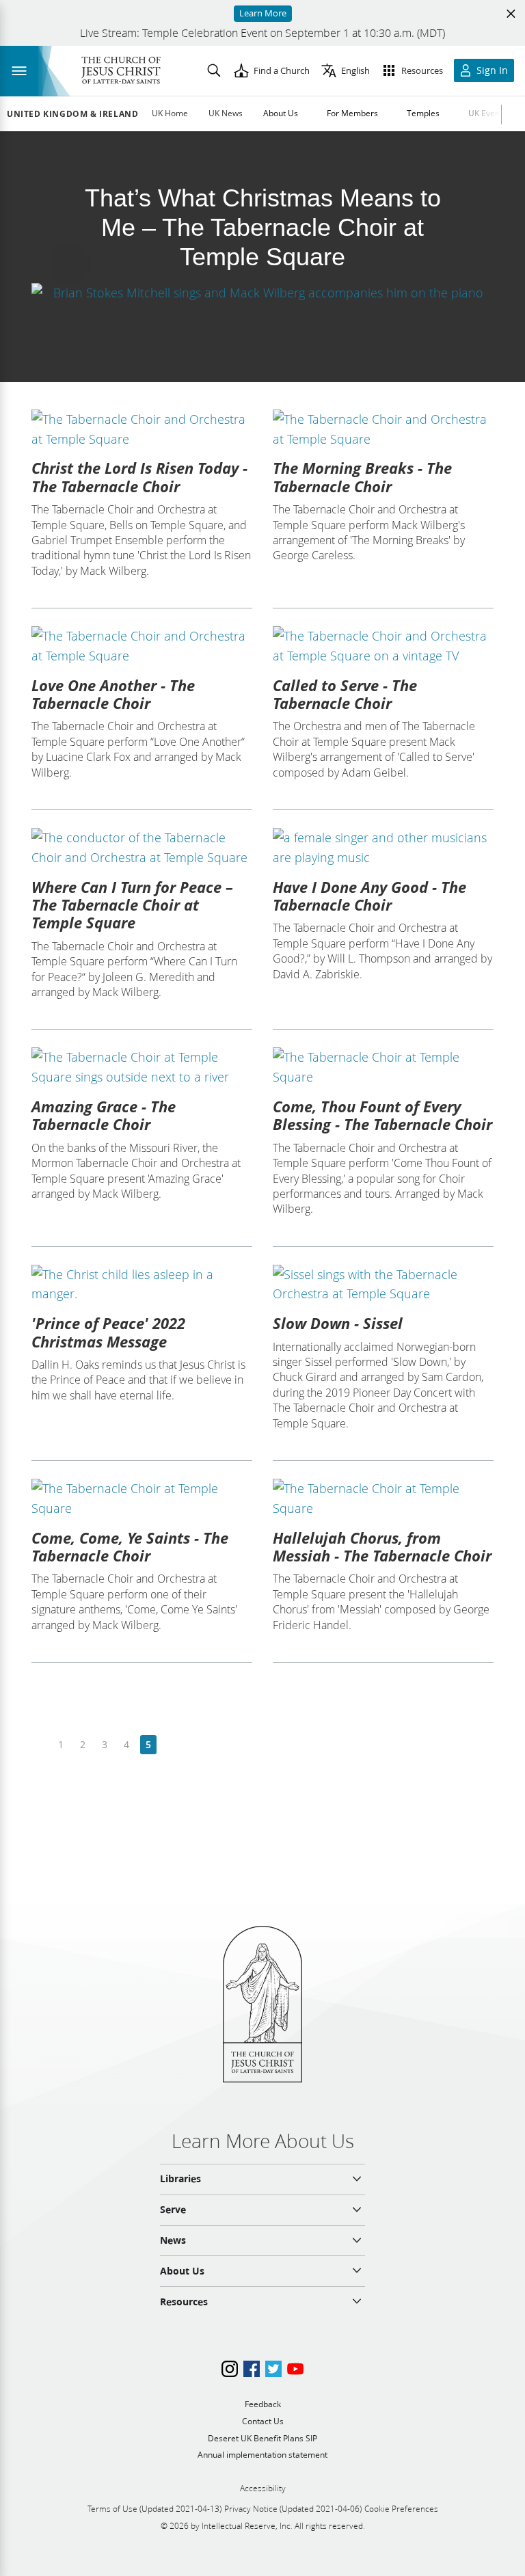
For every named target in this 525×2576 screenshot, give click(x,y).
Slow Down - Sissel (338, 1323)
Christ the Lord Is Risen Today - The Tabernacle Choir (139, 477)
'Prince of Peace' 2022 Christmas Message (108, 1332)
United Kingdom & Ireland (72, 114)
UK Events (487, 113)
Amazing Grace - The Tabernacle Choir (104, 1115)
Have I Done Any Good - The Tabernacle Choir (369, 896)
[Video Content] (262, 292)
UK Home (170, 113)
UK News (226, 113)
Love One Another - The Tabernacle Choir (113, 694)
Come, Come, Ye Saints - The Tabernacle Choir (130, 1546)
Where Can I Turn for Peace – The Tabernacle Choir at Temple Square (132, 905)
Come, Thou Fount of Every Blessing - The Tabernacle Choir (382, 1115)
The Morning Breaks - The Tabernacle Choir (362, 477)
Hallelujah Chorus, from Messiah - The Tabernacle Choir (382, 1546)
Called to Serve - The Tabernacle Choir (345, 694)
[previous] (39, 1745)
